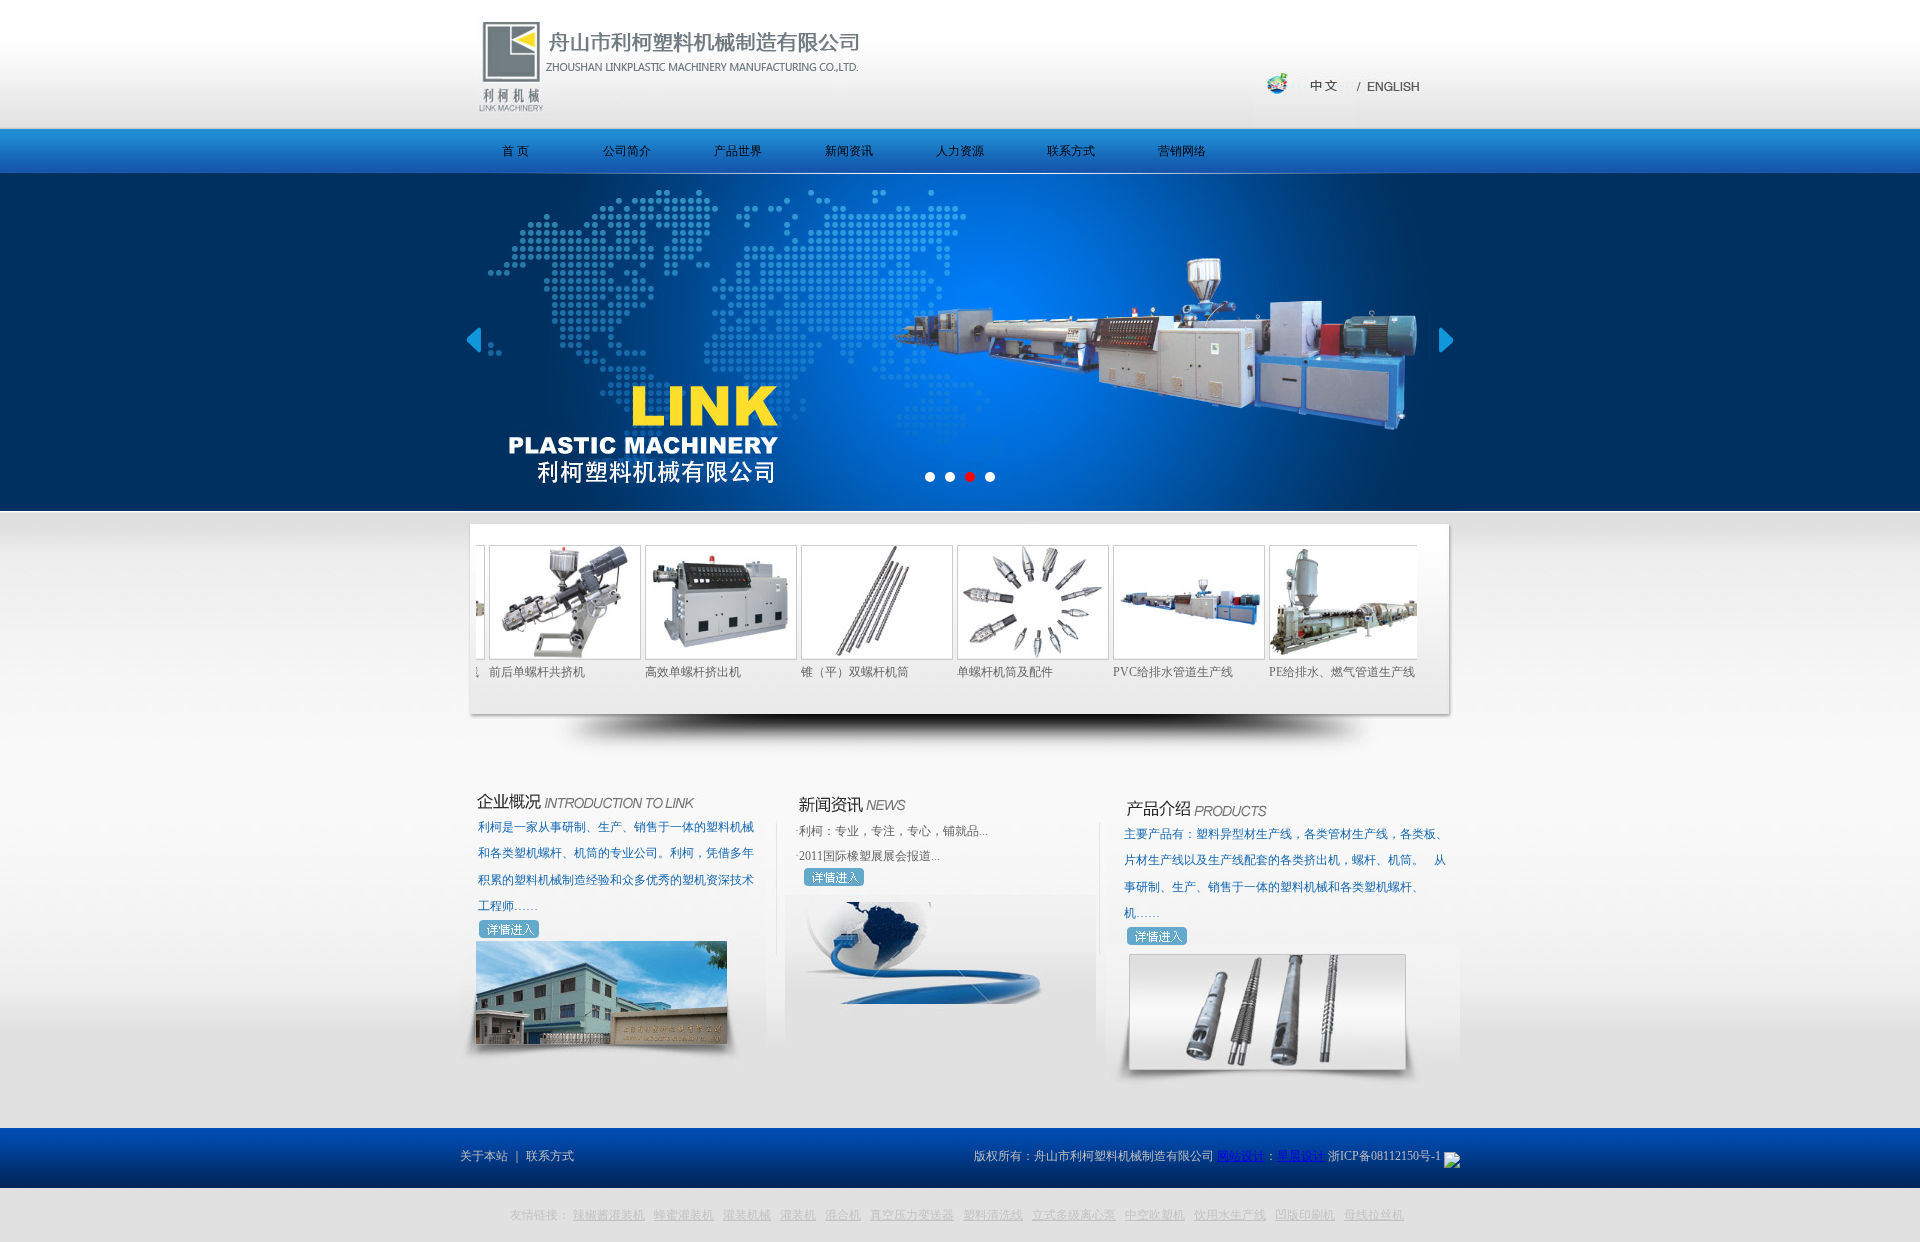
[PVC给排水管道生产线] (1161, 652)
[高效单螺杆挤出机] (693, 652)
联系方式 (1071, 151)
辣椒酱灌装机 (609, 1215)
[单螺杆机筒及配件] (1005, 652)
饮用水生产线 (1230, 1215)
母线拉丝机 (1374, 1215)
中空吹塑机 (1155, 1215)
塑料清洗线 (993, 1215)
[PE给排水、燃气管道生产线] (1317, 652)
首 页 (515, 151)
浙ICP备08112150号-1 (1384, 1156)
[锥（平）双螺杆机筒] (849, 652)
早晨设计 (1301, 1156)
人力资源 (960, 151)
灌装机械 (747, 1215)
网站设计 (1241, 1156)
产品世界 (738, 151)
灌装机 (798, 1215)
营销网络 (1182, 151)
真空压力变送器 (912, 1215)
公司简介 (627, 151)
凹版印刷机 (1305, 1215)
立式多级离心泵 (1074, 1215)
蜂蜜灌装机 (684, 1215)
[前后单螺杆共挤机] (537, 652)
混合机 (843, 1215)
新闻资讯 (849, 151)
